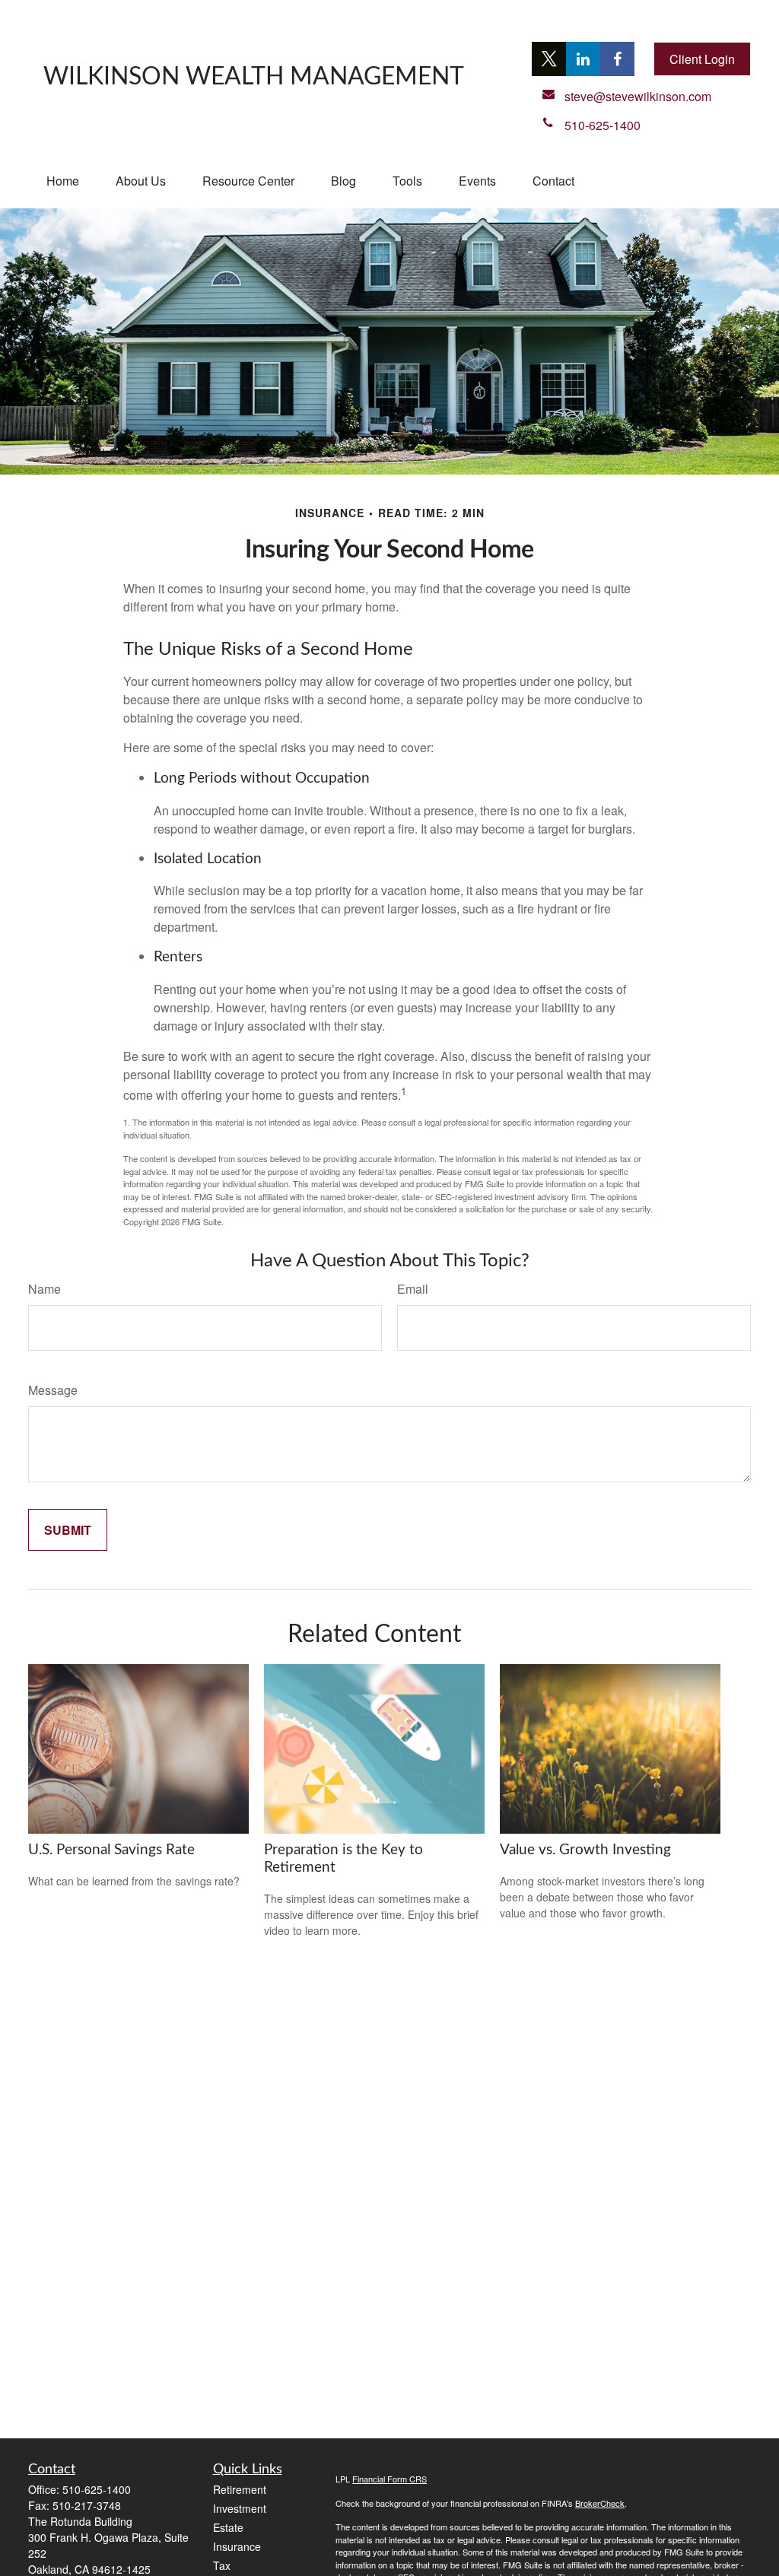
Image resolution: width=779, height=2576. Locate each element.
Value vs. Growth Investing (585, 1850)
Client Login (702, 59)
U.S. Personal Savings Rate (111, 1850)
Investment (240, 2508)
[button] (63, 181)
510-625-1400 (97, 2489)
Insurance (237, 2546)
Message (53, 1390)
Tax (222, 2565)
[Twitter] (549, 59)
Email (413, 1289)
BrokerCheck (600, 2503)
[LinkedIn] (583, 59)
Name (45, 1289)
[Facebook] (617, 59)
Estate (228, 2527)
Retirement (240, 2489)
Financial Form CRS (389, 2479)
